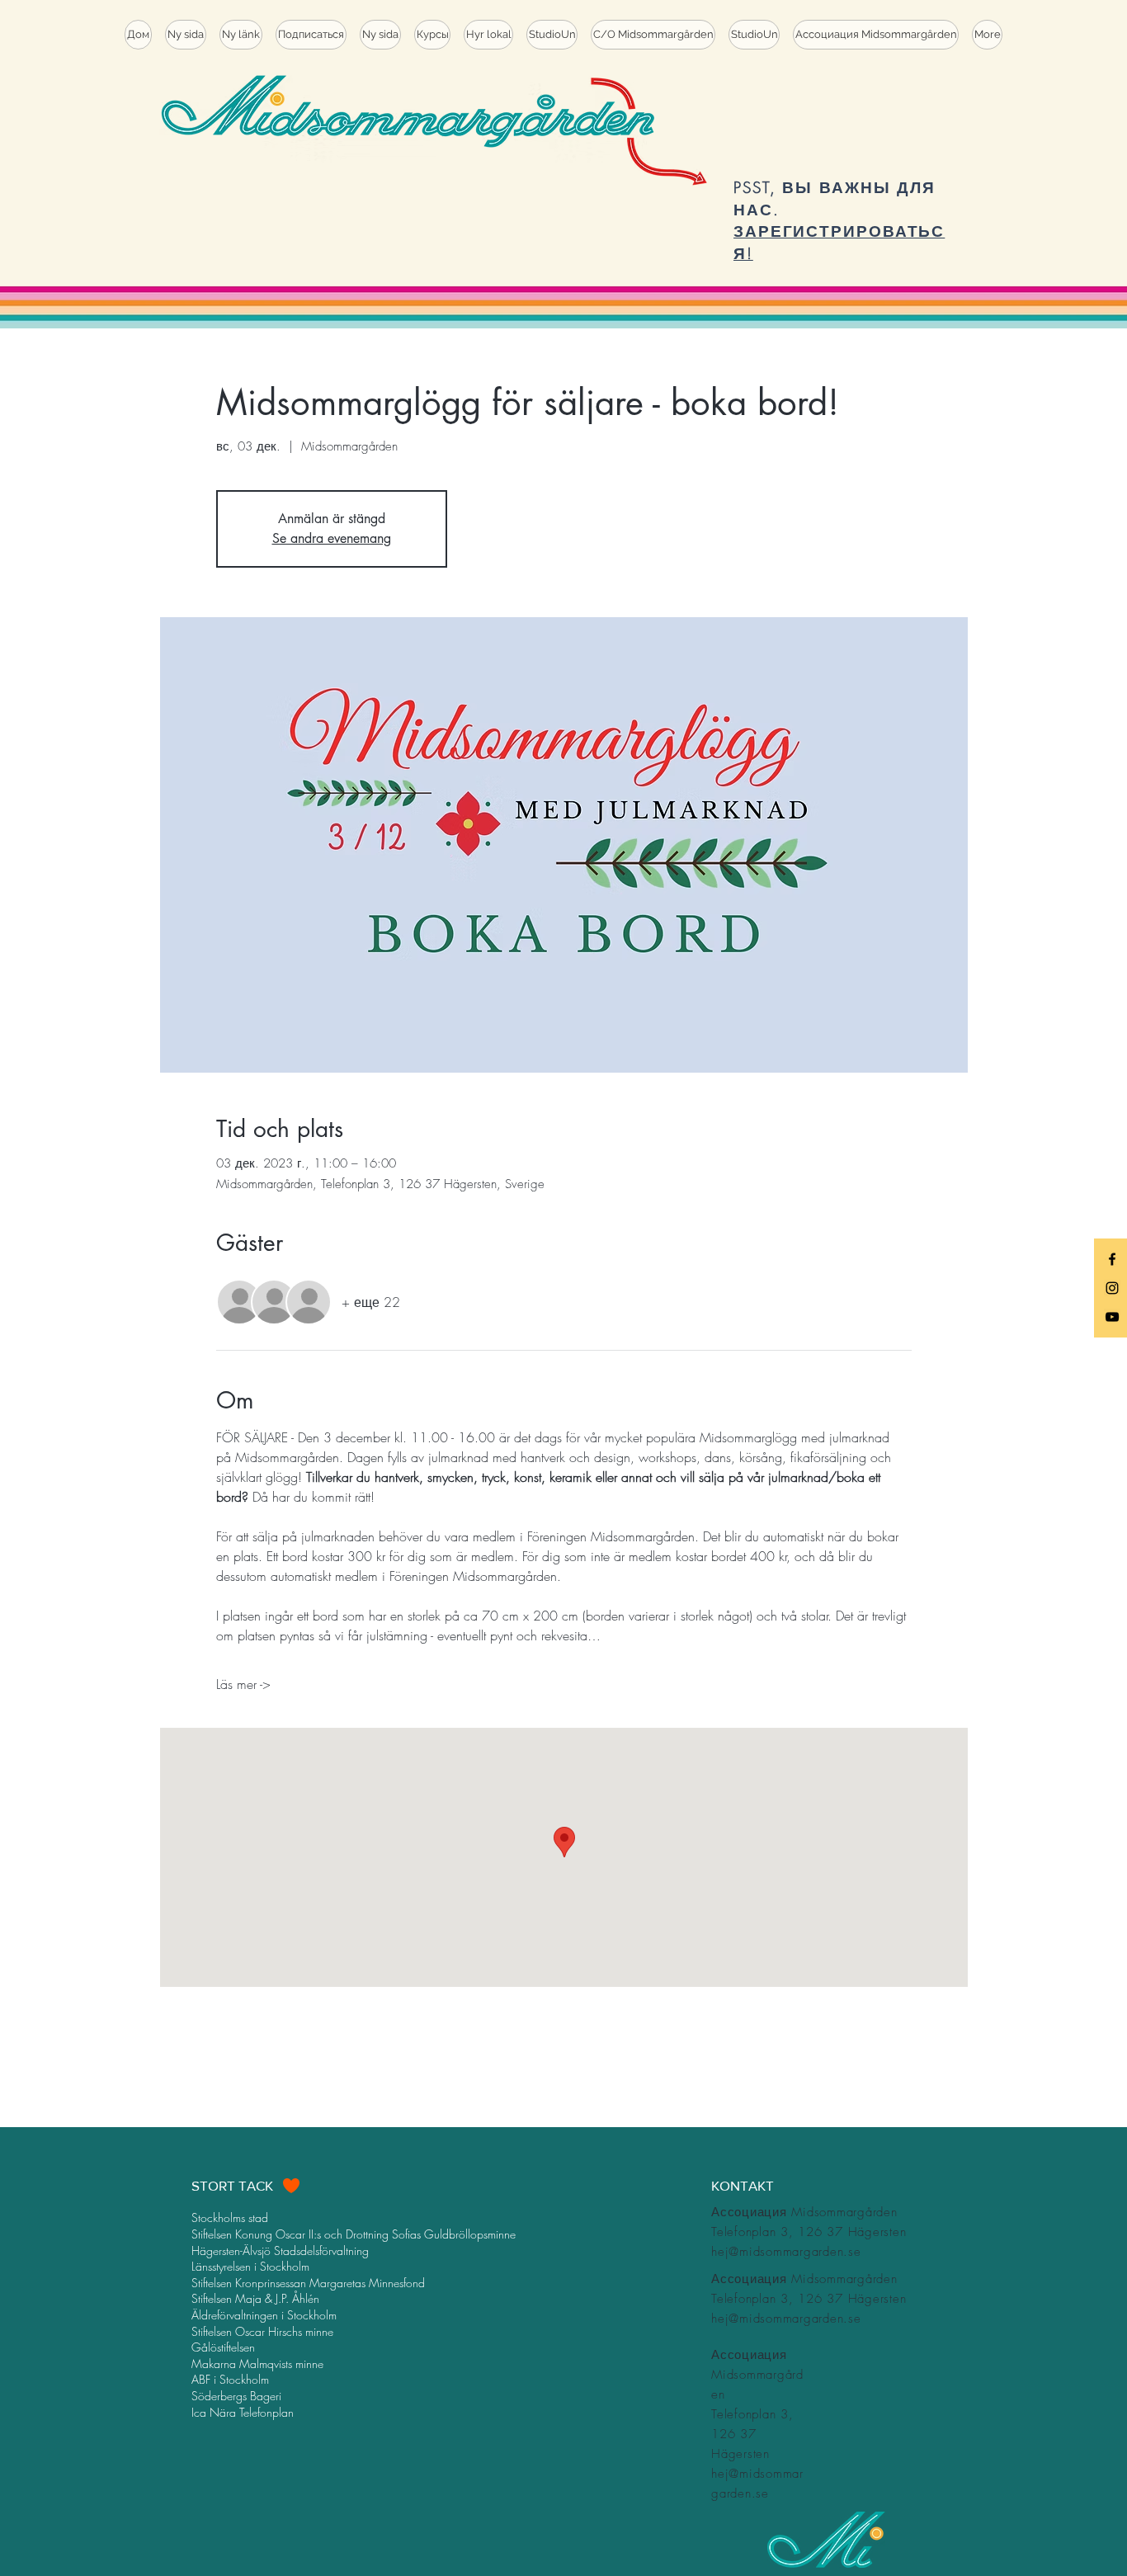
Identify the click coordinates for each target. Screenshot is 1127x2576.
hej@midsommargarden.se (786, 2252)
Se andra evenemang (332, 538)
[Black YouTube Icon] (1112, 1317)
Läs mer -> (243, 1684)
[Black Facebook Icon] (1112, 1259)
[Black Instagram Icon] (1112, 1288)
